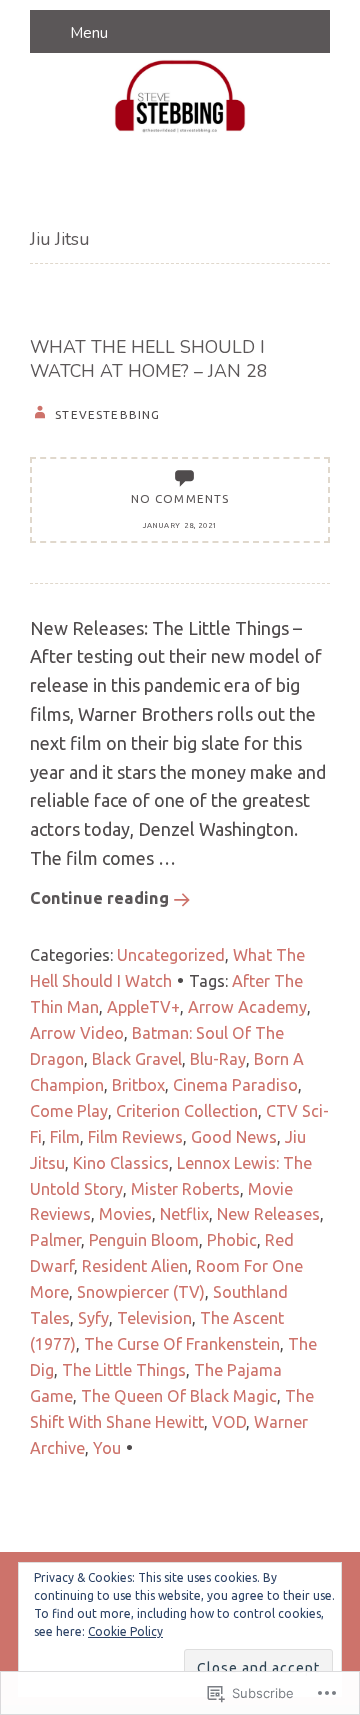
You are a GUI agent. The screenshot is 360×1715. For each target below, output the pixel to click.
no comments (180, 498)
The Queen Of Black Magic (179, 1396)
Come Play (69, 1111)
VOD (229, 1422)
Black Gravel (137, 1059)
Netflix (184, 1214)
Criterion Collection (187, 1111)
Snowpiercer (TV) (141, 1292)
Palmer (55, 1240)
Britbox (138, 1085)
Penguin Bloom (144, 1240)
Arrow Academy (247, 1007)
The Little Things (124, 1370)
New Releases (268, 1214)
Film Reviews (135, 1137)
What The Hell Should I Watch (167, 968)
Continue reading (99, 898)
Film (65, 1137)
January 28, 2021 (180, 525)
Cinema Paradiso (235, 1085)
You (107, 1448)
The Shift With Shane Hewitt (172, 1409)
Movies (125, 1214)
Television (154, 1318)
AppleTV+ (143, 1007)
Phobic (232, 1240)
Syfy (93, 1318)
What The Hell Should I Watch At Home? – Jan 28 (149, 359)
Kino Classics (121, 1163)
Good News (234, 1137)
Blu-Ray (218, 1059)
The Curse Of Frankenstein (182, 1344)
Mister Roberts (185, 1189)
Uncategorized (171, 955)
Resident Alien (135, 1266)
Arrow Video (77, 1033)
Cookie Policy (125, 1631)
